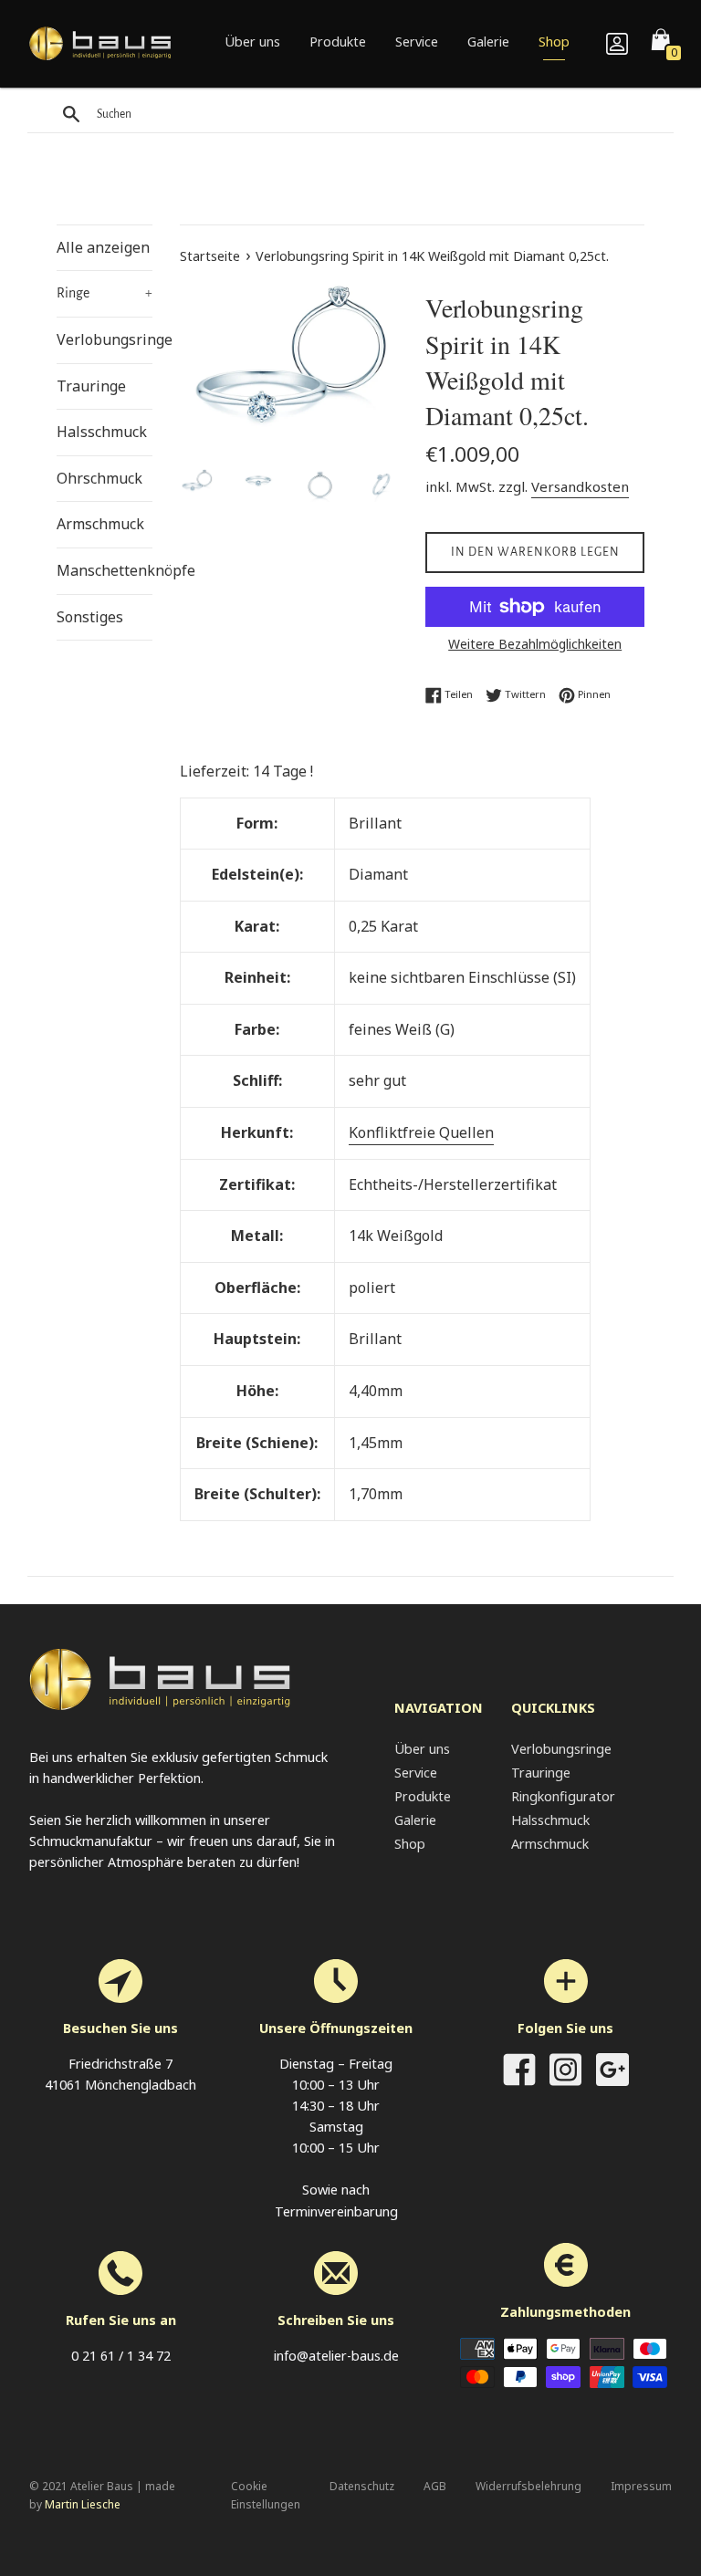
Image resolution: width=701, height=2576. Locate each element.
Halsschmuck (102, 432)
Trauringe (91, 386)
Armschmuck (100, 524)
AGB (435, 2486)
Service (417, 42)
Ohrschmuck (99, 478)
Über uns (252, 42)
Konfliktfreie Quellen (421, 1132)
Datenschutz (362, 2486)
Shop (554, 42)
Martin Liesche (83, 2504)
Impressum (641, 2486)
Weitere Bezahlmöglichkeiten (535, 644)
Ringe (105, 293)
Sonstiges (90, 617)
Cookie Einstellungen (266, 2495)
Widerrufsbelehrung (528, 2486)
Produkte (338, 42)
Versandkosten (580, 486)
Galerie (488, 42)
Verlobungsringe (105, 339)
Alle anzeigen (103, 247)
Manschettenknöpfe (105, 570)
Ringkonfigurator (563, 1796)
